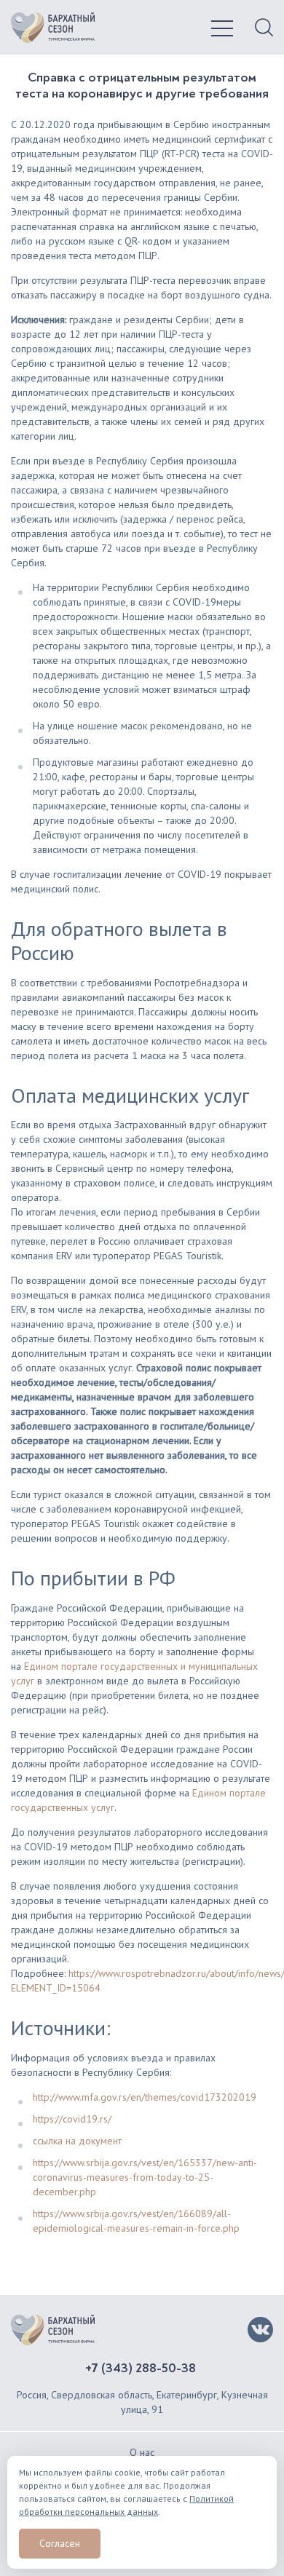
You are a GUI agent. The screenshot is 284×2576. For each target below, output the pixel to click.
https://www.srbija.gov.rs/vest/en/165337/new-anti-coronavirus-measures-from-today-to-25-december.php (145, 2177)
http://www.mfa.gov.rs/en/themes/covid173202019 (145, 2097)
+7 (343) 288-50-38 (141, 2369)
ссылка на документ (77, 2141)
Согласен (60, 2543)
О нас (142, 2452)
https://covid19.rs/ (72, 2119)
